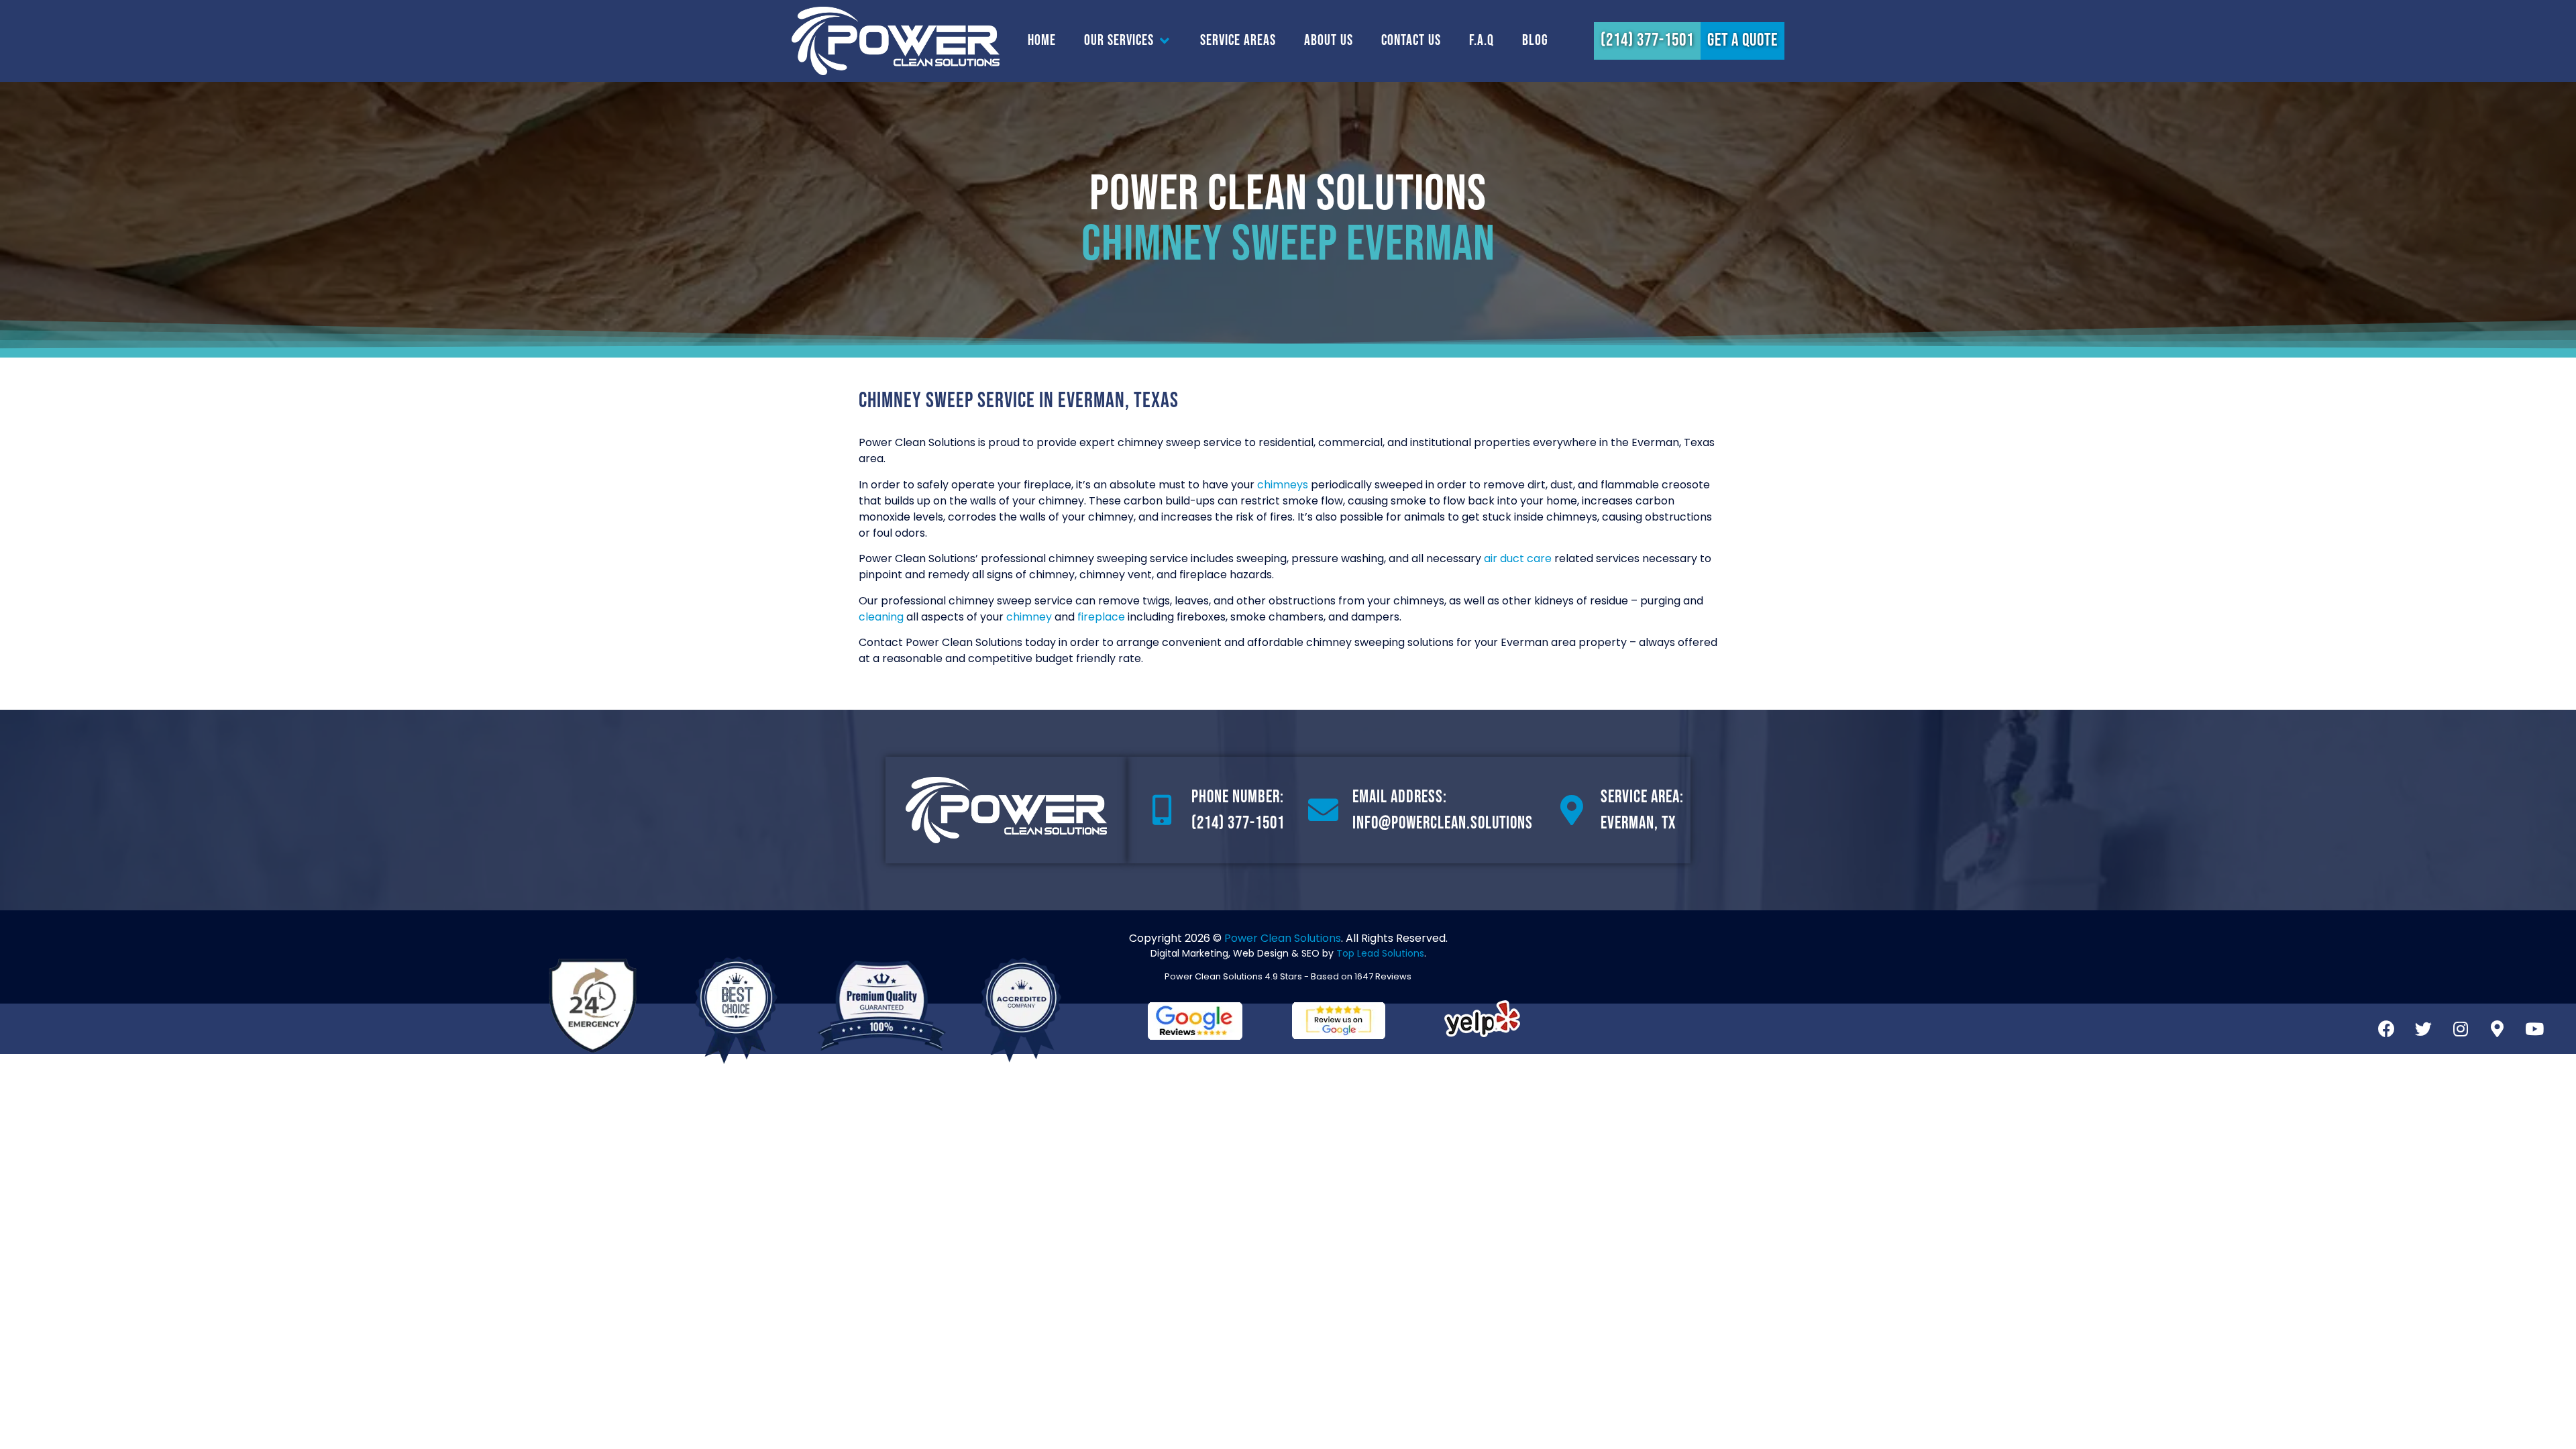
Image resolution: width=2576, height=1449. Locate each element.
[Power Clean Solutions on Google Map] (2498, 1028)
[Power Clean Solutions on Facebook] (2387, 1028)
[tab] (1042, 41)
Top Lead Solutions (1380, 953)
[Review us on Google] (1339, 1021)
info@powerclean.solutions (1443, 823)
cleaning (881, 617)
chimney (1029, 617)
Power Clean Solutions (1283, 938)
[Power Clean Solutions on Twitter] (2424, 1028)
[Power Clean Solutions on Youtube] (2534, 1028)
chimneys (1283, 485)
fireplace (1101, 617)
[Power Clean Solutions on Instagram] (2461, 1028)
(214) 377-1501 (1238, 823)
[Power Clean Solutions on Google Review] (1195, 1021)
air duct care (1518, 558)
